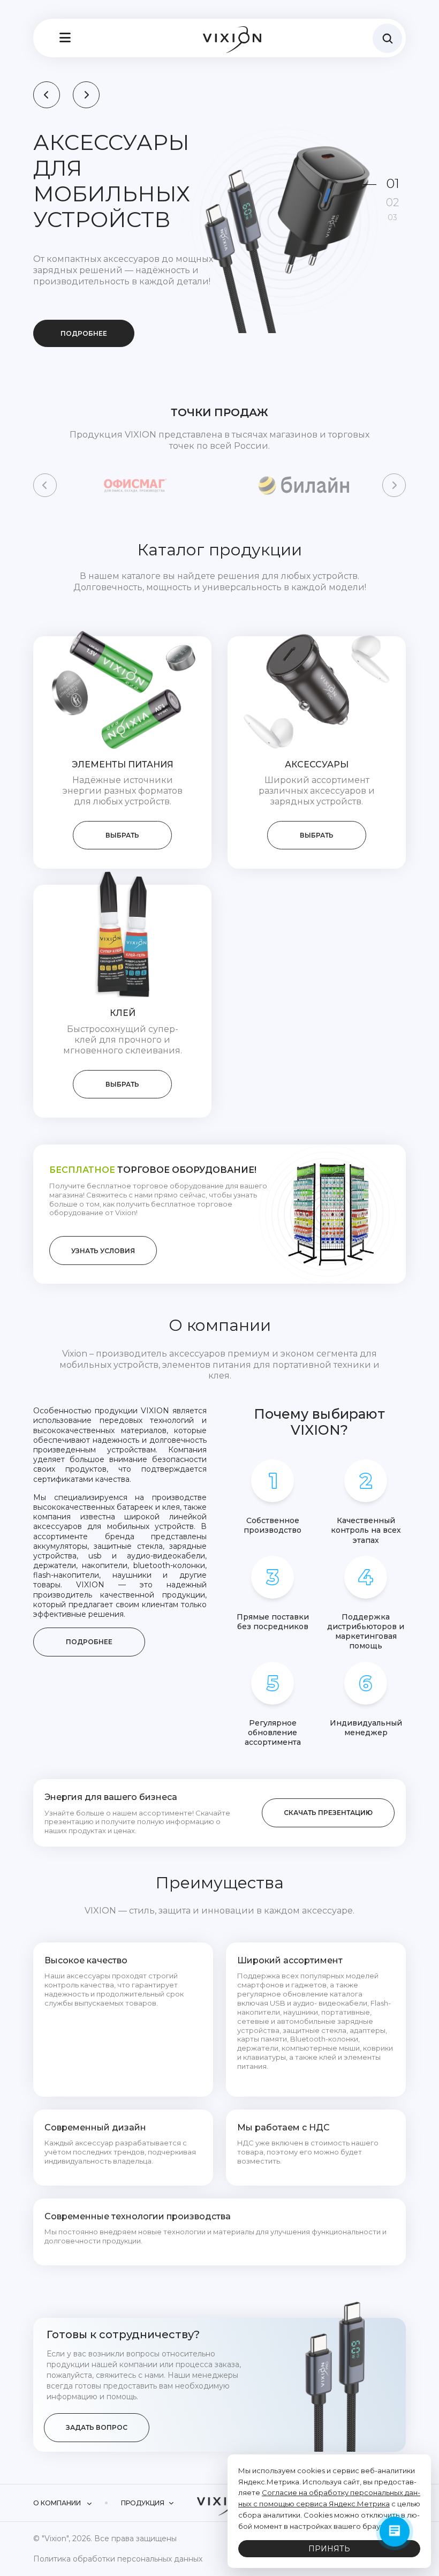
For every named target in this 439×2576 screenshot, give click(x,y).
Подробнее (84, 333)
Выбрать (122, 835)
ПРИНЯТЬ (329, 2549)
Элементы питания (123, 764)
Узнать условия (103, 1251)
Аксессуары (317, 764)
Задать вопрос (97, 2427)
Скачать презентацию (328, 1813)
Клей (123, 1013)
